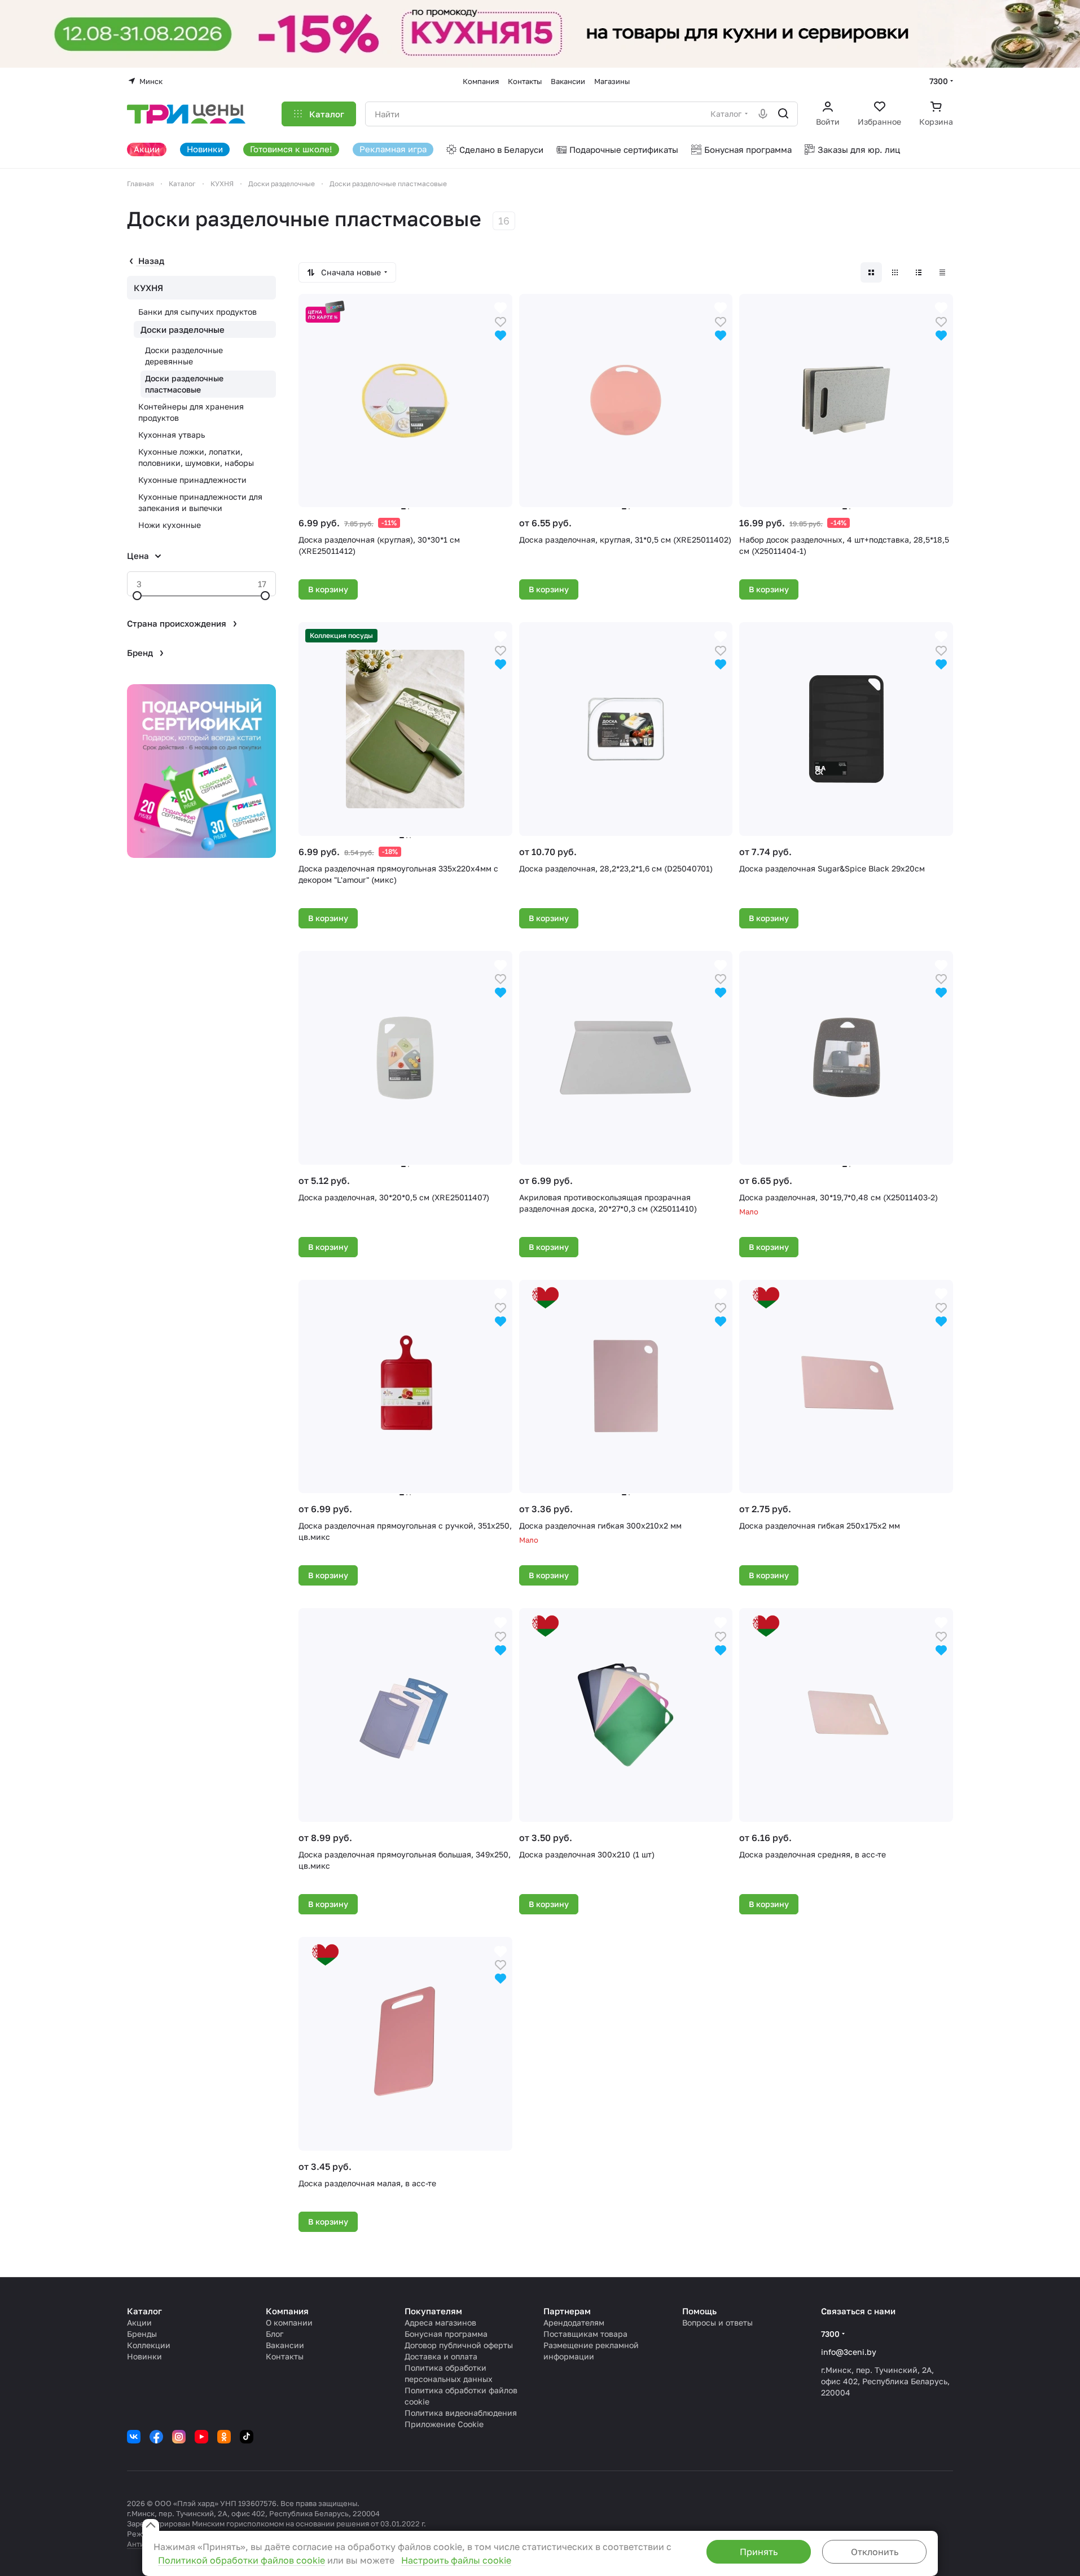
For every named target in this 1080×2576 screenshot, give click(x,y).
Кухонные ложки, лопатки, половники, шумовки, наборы (196, 457)
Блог (275, 2334)
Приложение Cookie (444, 2424)
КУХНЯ (148, 288)
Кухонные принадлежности (192, 480)
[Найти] (783, 114)
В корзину (328, 589)
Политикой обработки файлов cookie (242, 2560)
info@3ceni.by (849, 2352)
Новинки (144, 2356)
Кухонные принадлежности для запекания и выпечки (200, 502)
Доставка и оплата (441, 2356)
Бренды (142, 2334)
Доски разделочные (183, 329)
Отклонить (875, 2552)
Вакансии (285, 2345)
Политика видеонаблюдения (461, 2413)
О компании (289, 2322)
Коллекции (149, 2345)
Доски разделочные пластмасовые (184, 384)
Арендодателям (574, 2322)
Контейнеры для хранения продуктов (191, 412)
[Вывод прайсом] (942, 272)
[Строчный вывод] (919, 272)
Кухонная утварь (172, 435)
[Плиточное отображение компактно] (895, 272)
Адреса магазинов (440, 2322)
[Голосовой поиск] (763, 114)
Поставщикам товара (585, 2334)
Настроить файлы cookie (456, 2560)
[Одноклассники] (224, 2437)
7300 (939, 81)
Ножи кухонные (170, 525)
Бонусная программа (446, 2334)
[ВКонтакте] (134, 2437)
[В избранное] (501, 321)
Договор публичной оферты (459, 2345)
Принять (759, 2552)
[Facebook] (156, 2437)
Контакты (285, 2356)
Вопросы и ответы (717, 2322)
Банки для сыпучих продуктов (197, 312)
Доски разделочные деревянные (184, 356)
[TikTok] (247, 2437)
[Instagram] (179, 2437)
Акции (139, 2322)
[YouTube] (201, 2437)
